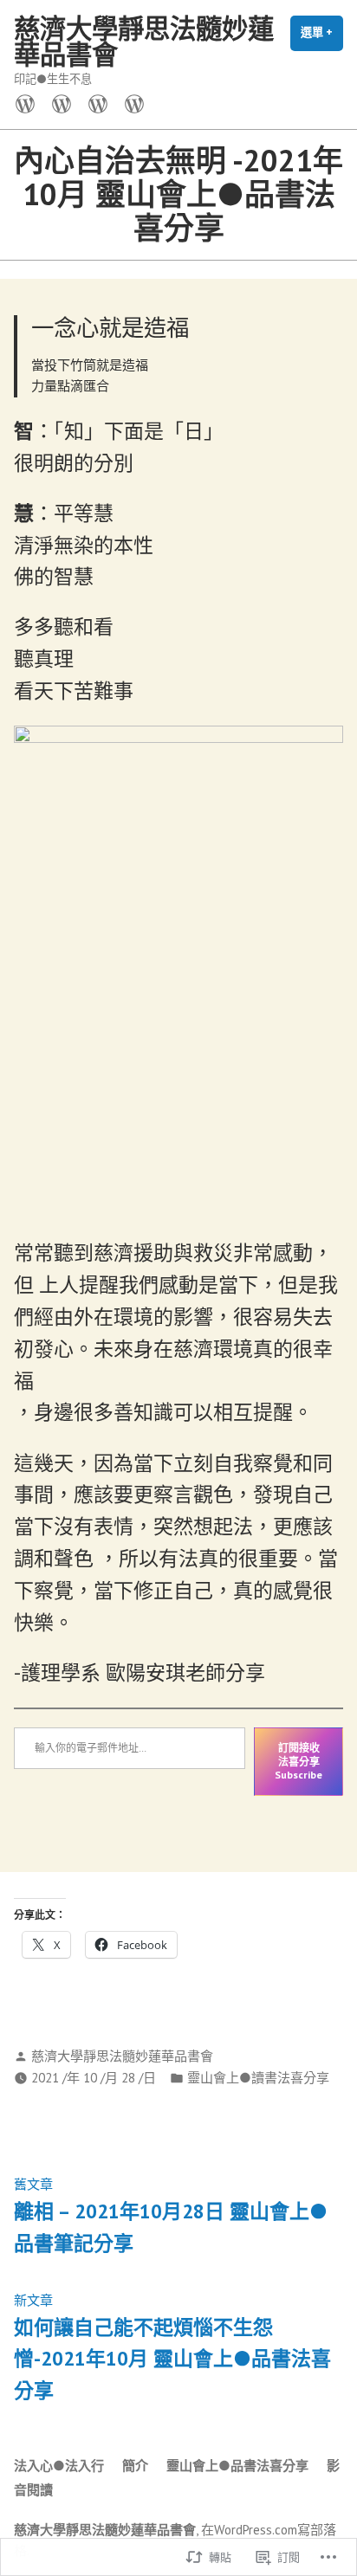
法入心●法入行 (59, 2466)
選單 (322, 38)
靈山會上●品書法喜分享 (237, 2466)
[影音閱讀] (131, 103)
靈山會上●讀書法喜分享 (258, 2078)
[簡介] (62, 103)
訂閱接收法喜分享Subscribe (299, 1761)
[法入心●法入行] (29, 103)
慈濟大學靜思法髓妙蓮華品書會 (144, 41)
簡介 (135, 2466)
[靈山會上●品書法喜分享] (98, 103)
